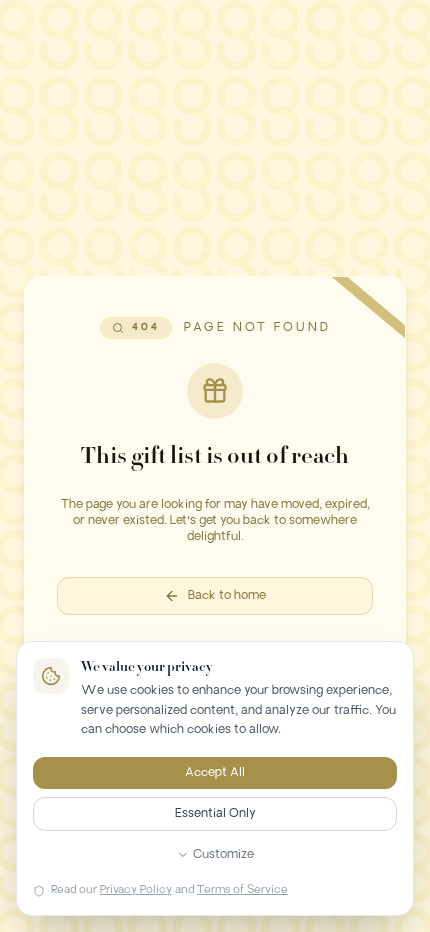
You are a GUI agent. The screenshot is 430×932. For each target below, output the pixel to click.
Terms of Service (242, 890)
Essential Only (215, 814)
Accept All (215, 773)
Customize (223, 855)
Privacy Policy (136, 890)
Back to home (227, 596)
